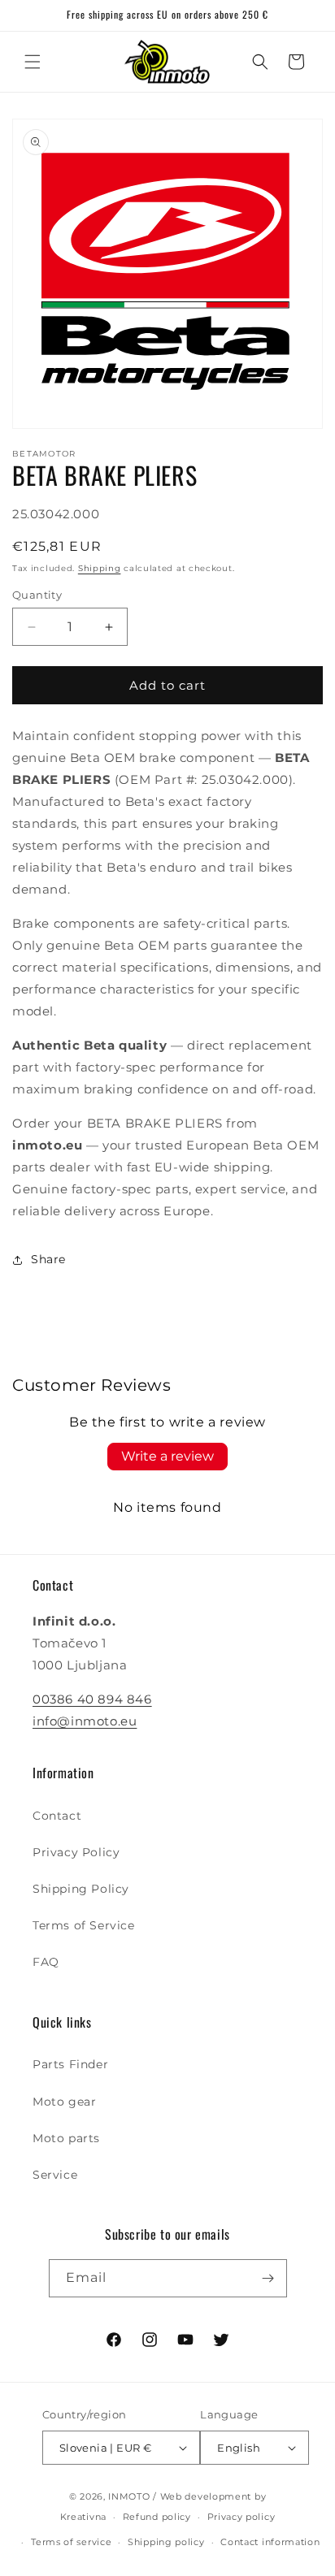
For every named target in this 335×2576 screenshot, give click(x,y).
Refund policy (157, 2517)
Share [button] (48, 1259)
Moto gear (64, 2102)
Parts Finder (70, 2064)
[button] (33, 62)
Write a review (167, 1456)
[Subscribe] (268, 2278)
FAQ (46, 1962)
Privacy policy (241, 2517)
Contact (57, 1816)
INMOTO (129, 2496)
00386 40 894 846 (92, 1699)
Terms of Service (84, 1925)
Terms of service (71, 2542)
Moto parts (66, 2138)
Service (55, 2175)
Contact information (270, 2542)
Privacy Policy (76, 1852)
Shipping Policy (81, 1889)
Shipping (100, 568)
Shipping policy (166, 2542)
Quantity (37, 595)
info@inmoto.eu (85, 1721)
